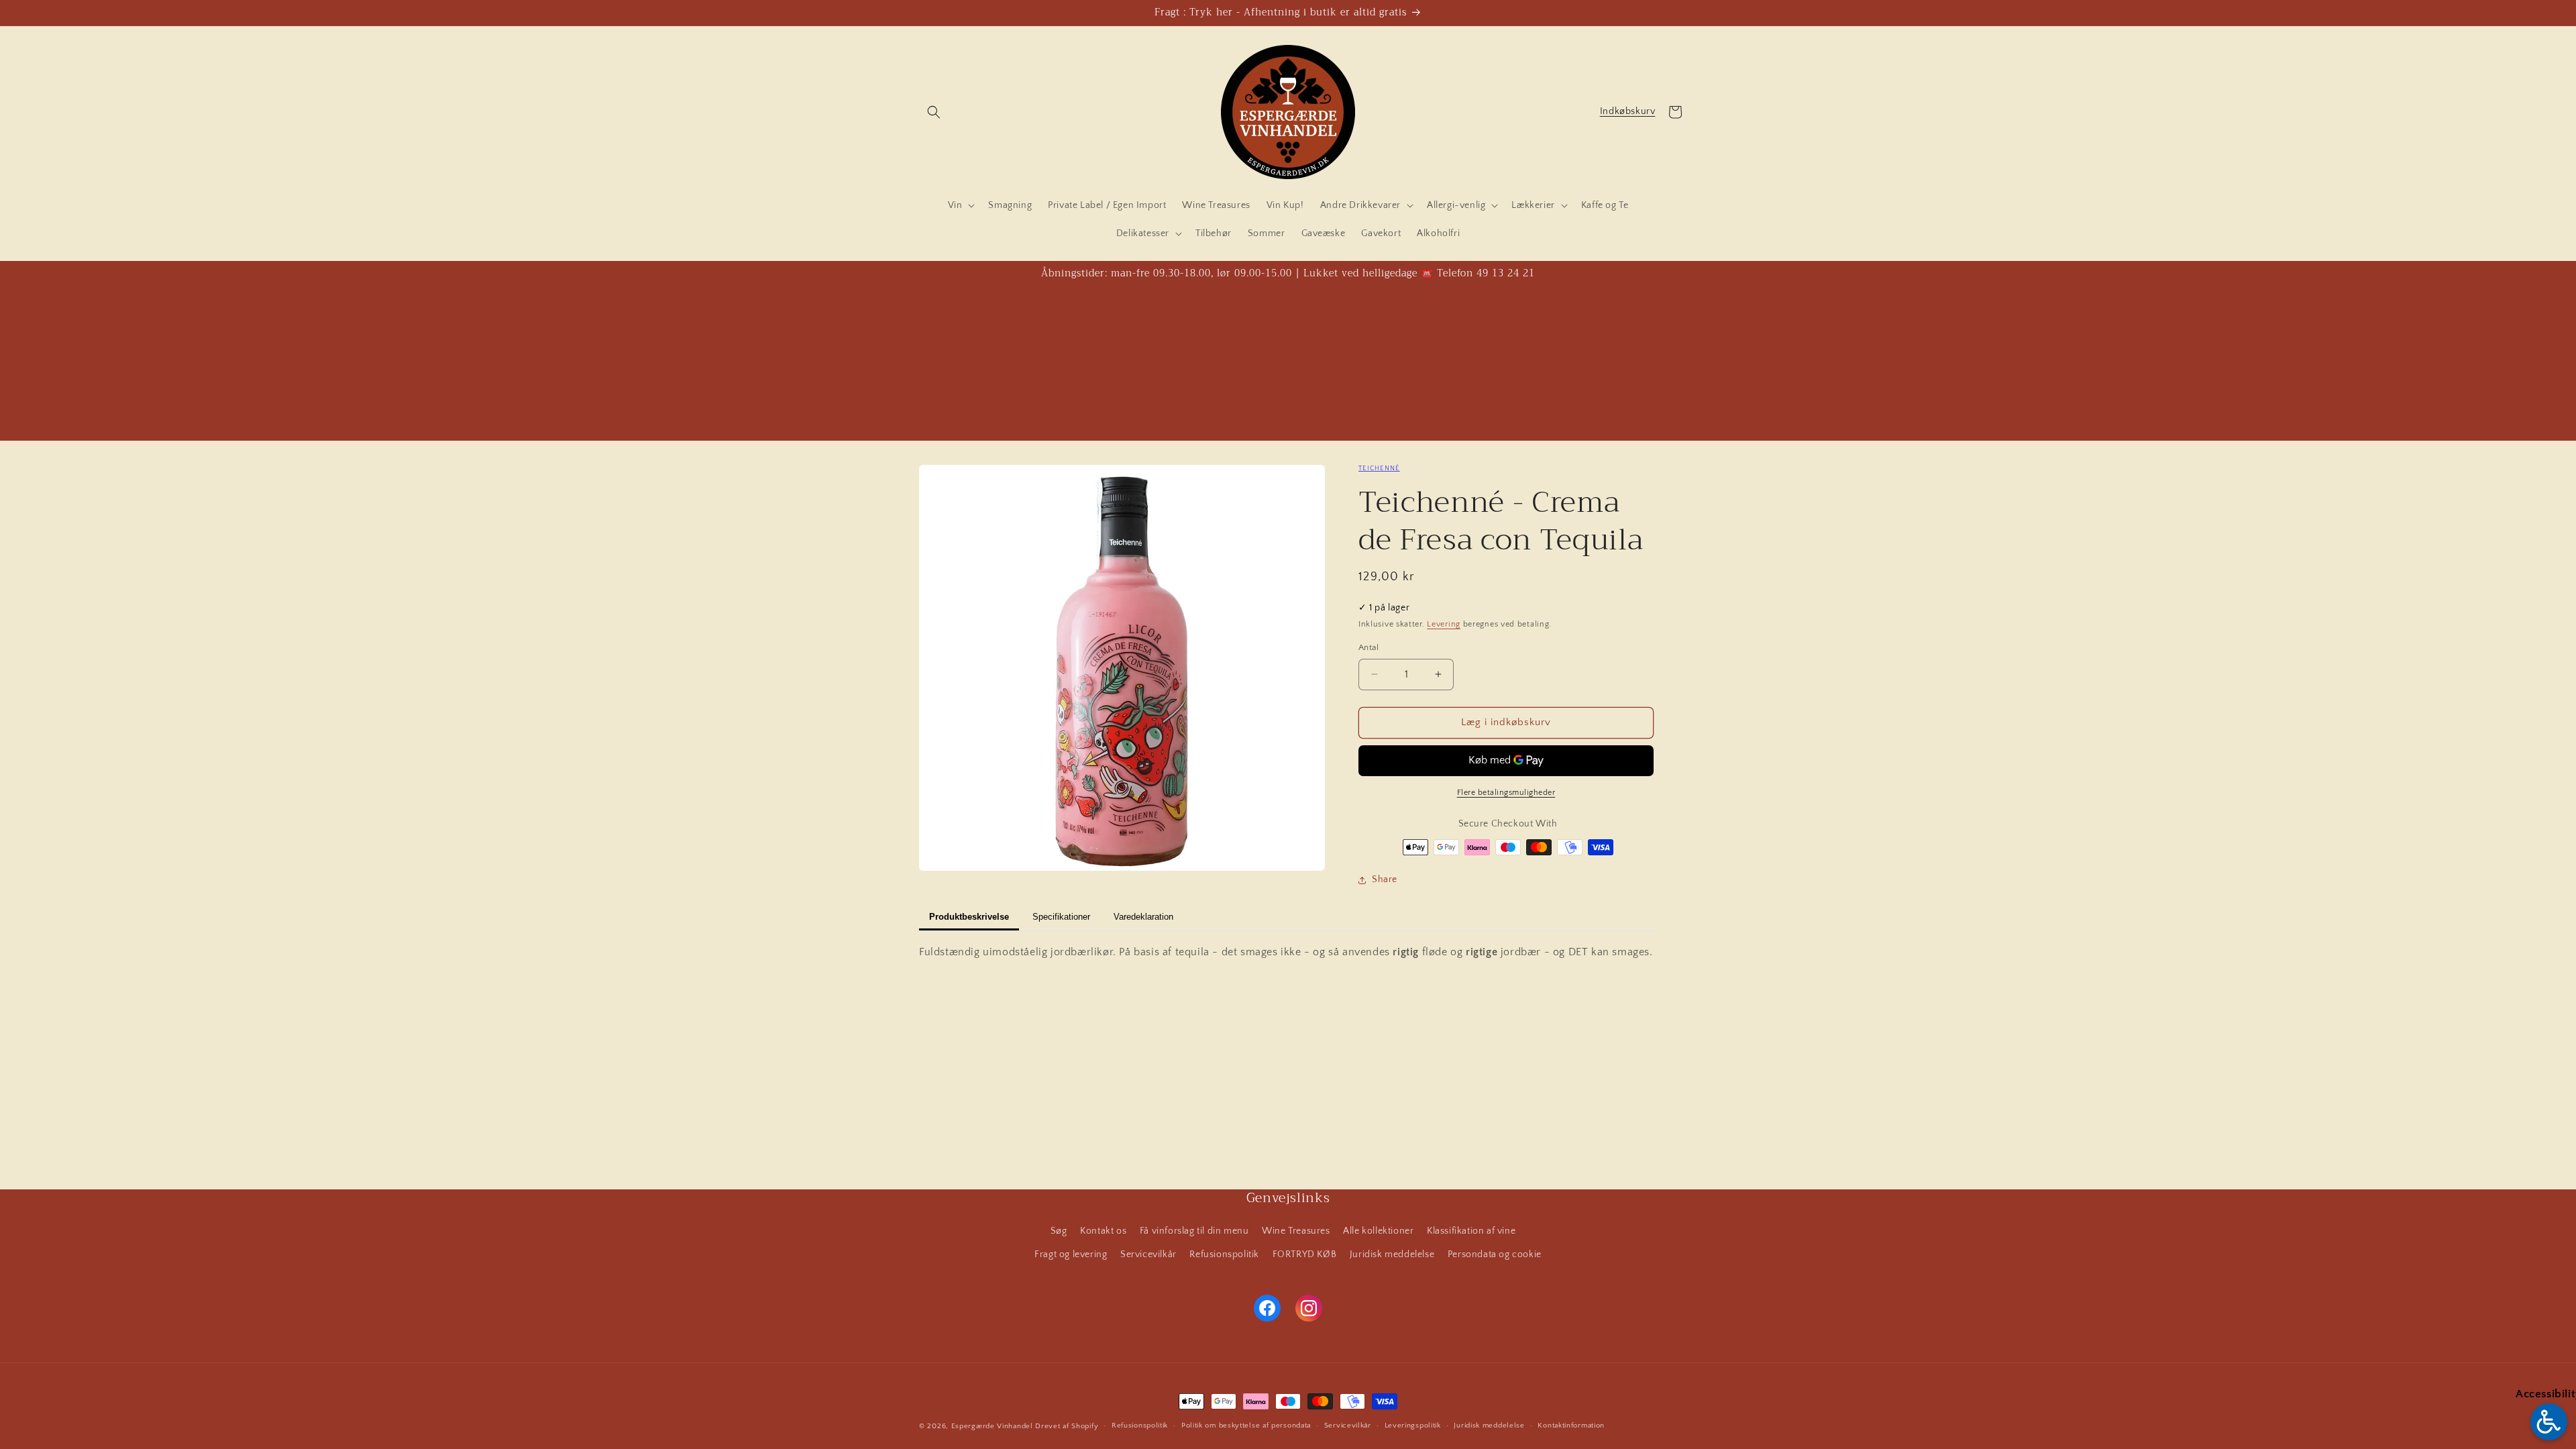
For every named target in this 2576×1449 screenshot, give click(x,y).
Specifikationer (1061, 917)
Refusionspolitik (1224, 1254)
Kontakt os (1103, 1231)
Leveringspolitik (1413, 1426)
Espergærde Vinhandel (992, 1426)
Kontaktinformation (1571, 1426)
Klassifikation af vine (1471, 1231)
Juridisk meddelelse (1392, 1254)
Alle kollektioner (1378, 1231)
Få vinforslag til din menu (1194, 1231)
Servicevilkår (1148, 1254)
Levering (1444, 624)
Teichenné (1379, 469)
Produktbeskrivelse (969, 917)
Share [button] (1385, 879)
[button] (934, 112)
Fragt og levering (1071, 1254)
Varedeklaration (1143, 917)
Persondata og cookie (1495, 1254)
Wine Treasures (1296, 1231)
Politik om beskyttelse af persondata (1246, 1426)
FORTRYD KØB (1305, 1254)
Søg (1059, 1231)
